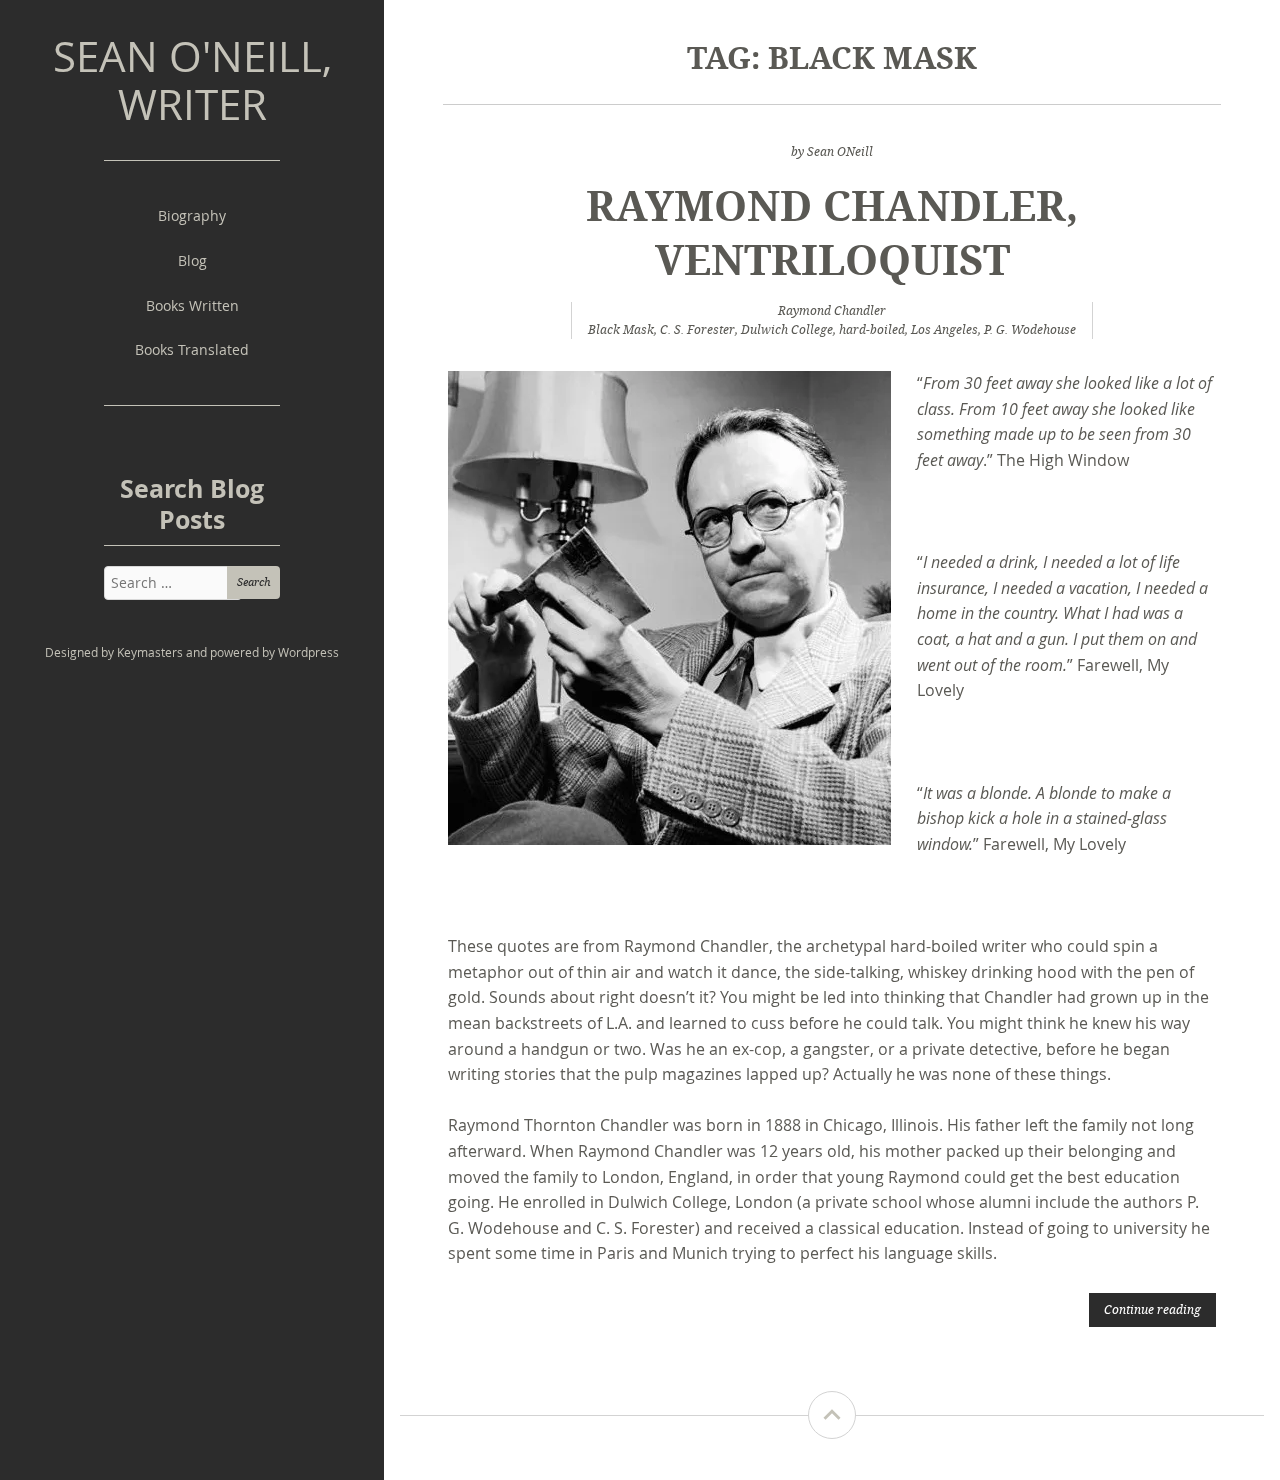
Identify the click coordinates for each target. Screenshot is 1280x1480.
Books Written (192, 305)
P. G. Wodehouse (1030, 329)
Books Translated (192, 349)
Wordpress (308, 652)
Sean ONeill (840, 151)
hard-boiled (872, 329)
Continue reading (1152, 1309)
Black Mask (621, 329)
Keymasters (150, 652)
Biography (192, 215)
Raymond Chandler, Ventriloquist (832, 231)
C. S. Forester (697, 329)
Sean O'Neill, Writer (192, 80)
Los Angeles (944, 329)
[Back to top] (832, 1415)
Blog (192, 260)
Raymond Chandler (832, 310)
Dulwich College (787, 329)
